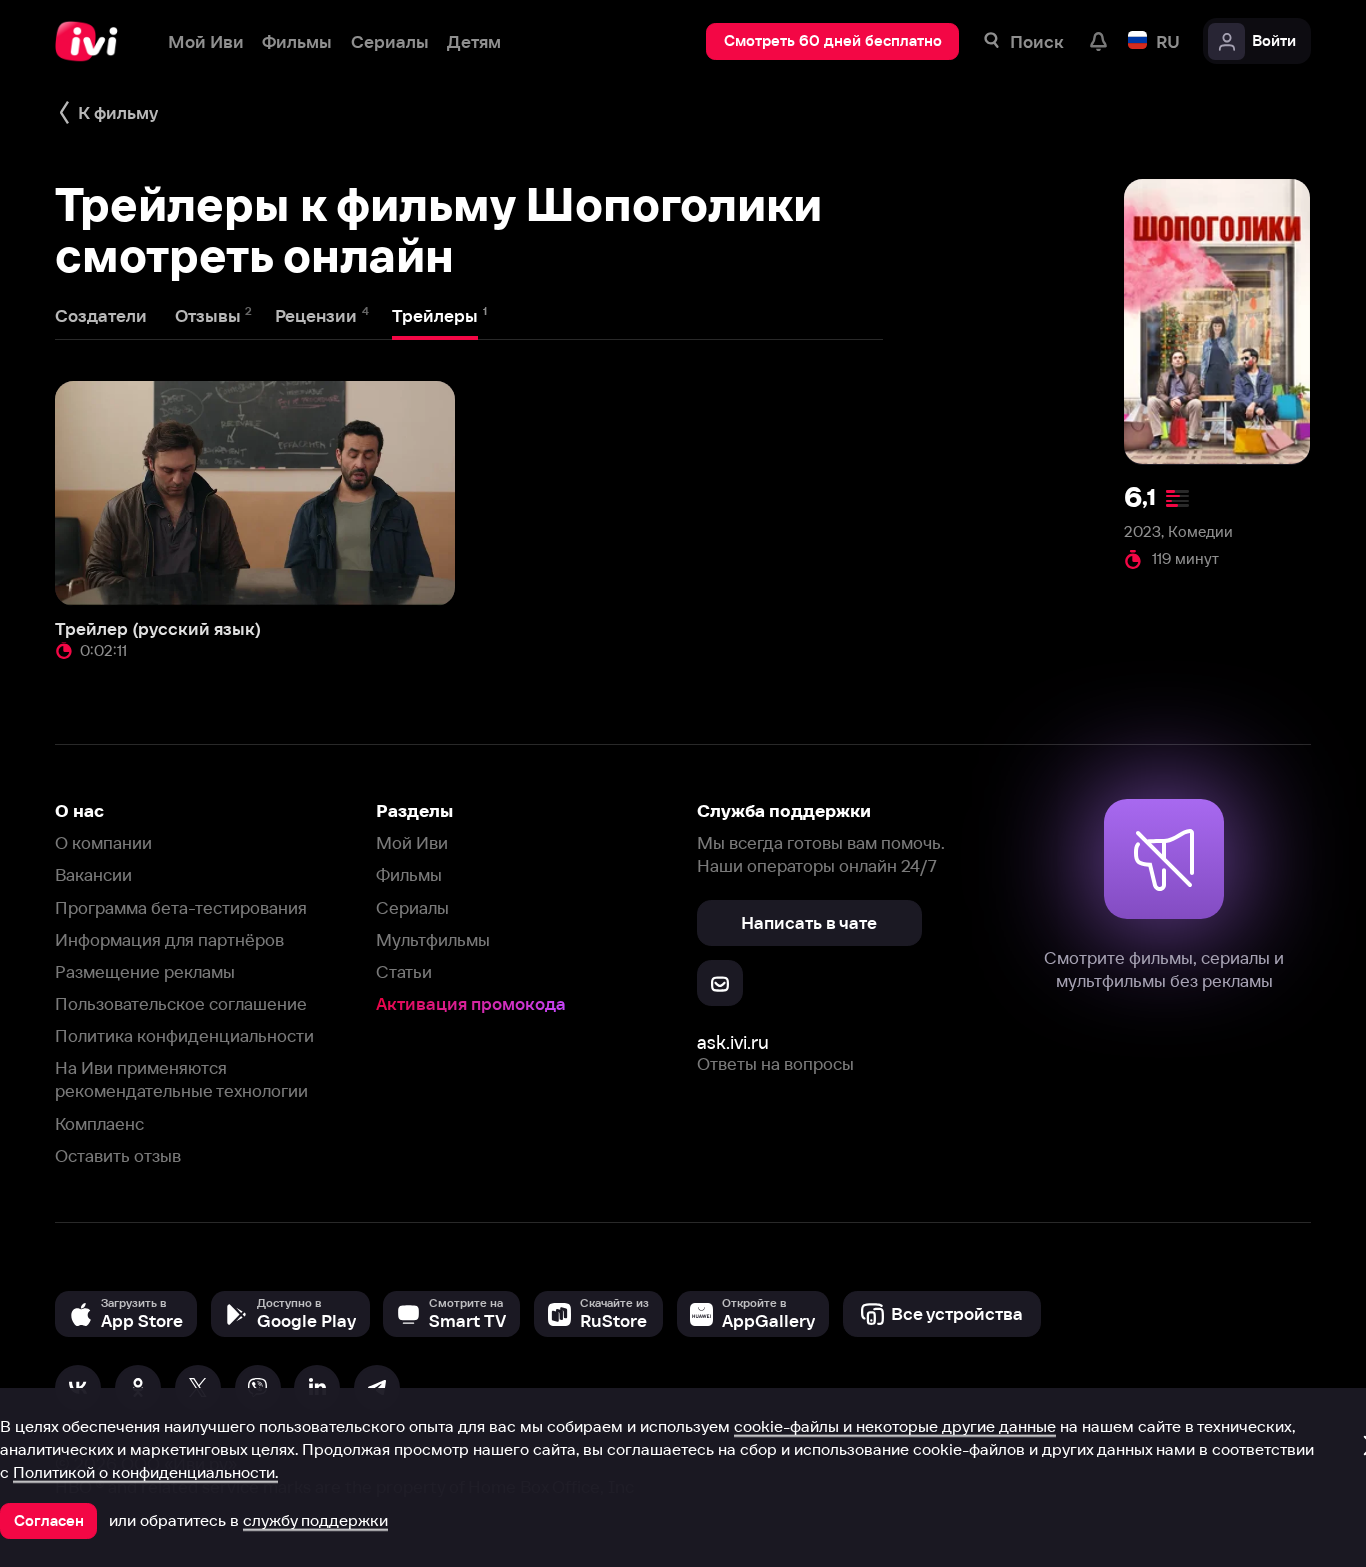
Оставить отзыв (118, 1155)
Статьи (404, 971)
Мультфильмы (433, 939)
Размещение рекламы (145, 971)
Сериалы (412, 907)
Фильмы (409, 874)
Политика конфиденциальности (184, 1035)
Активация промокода (471, 1003)
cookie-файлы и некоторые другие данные (895, 1426)
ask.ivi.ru (733, 1042)
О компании (103, 842)
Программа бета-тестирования (181, 907)
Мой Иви (412, 842)
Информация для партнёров (169, 939)
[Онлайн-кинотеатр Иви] (93, 41)
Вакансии (93, 874)
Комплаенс (99, 1123)
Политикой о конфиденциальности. (145, 1472)
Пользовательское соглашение (181, 1003)
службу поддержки (315, 1520)
